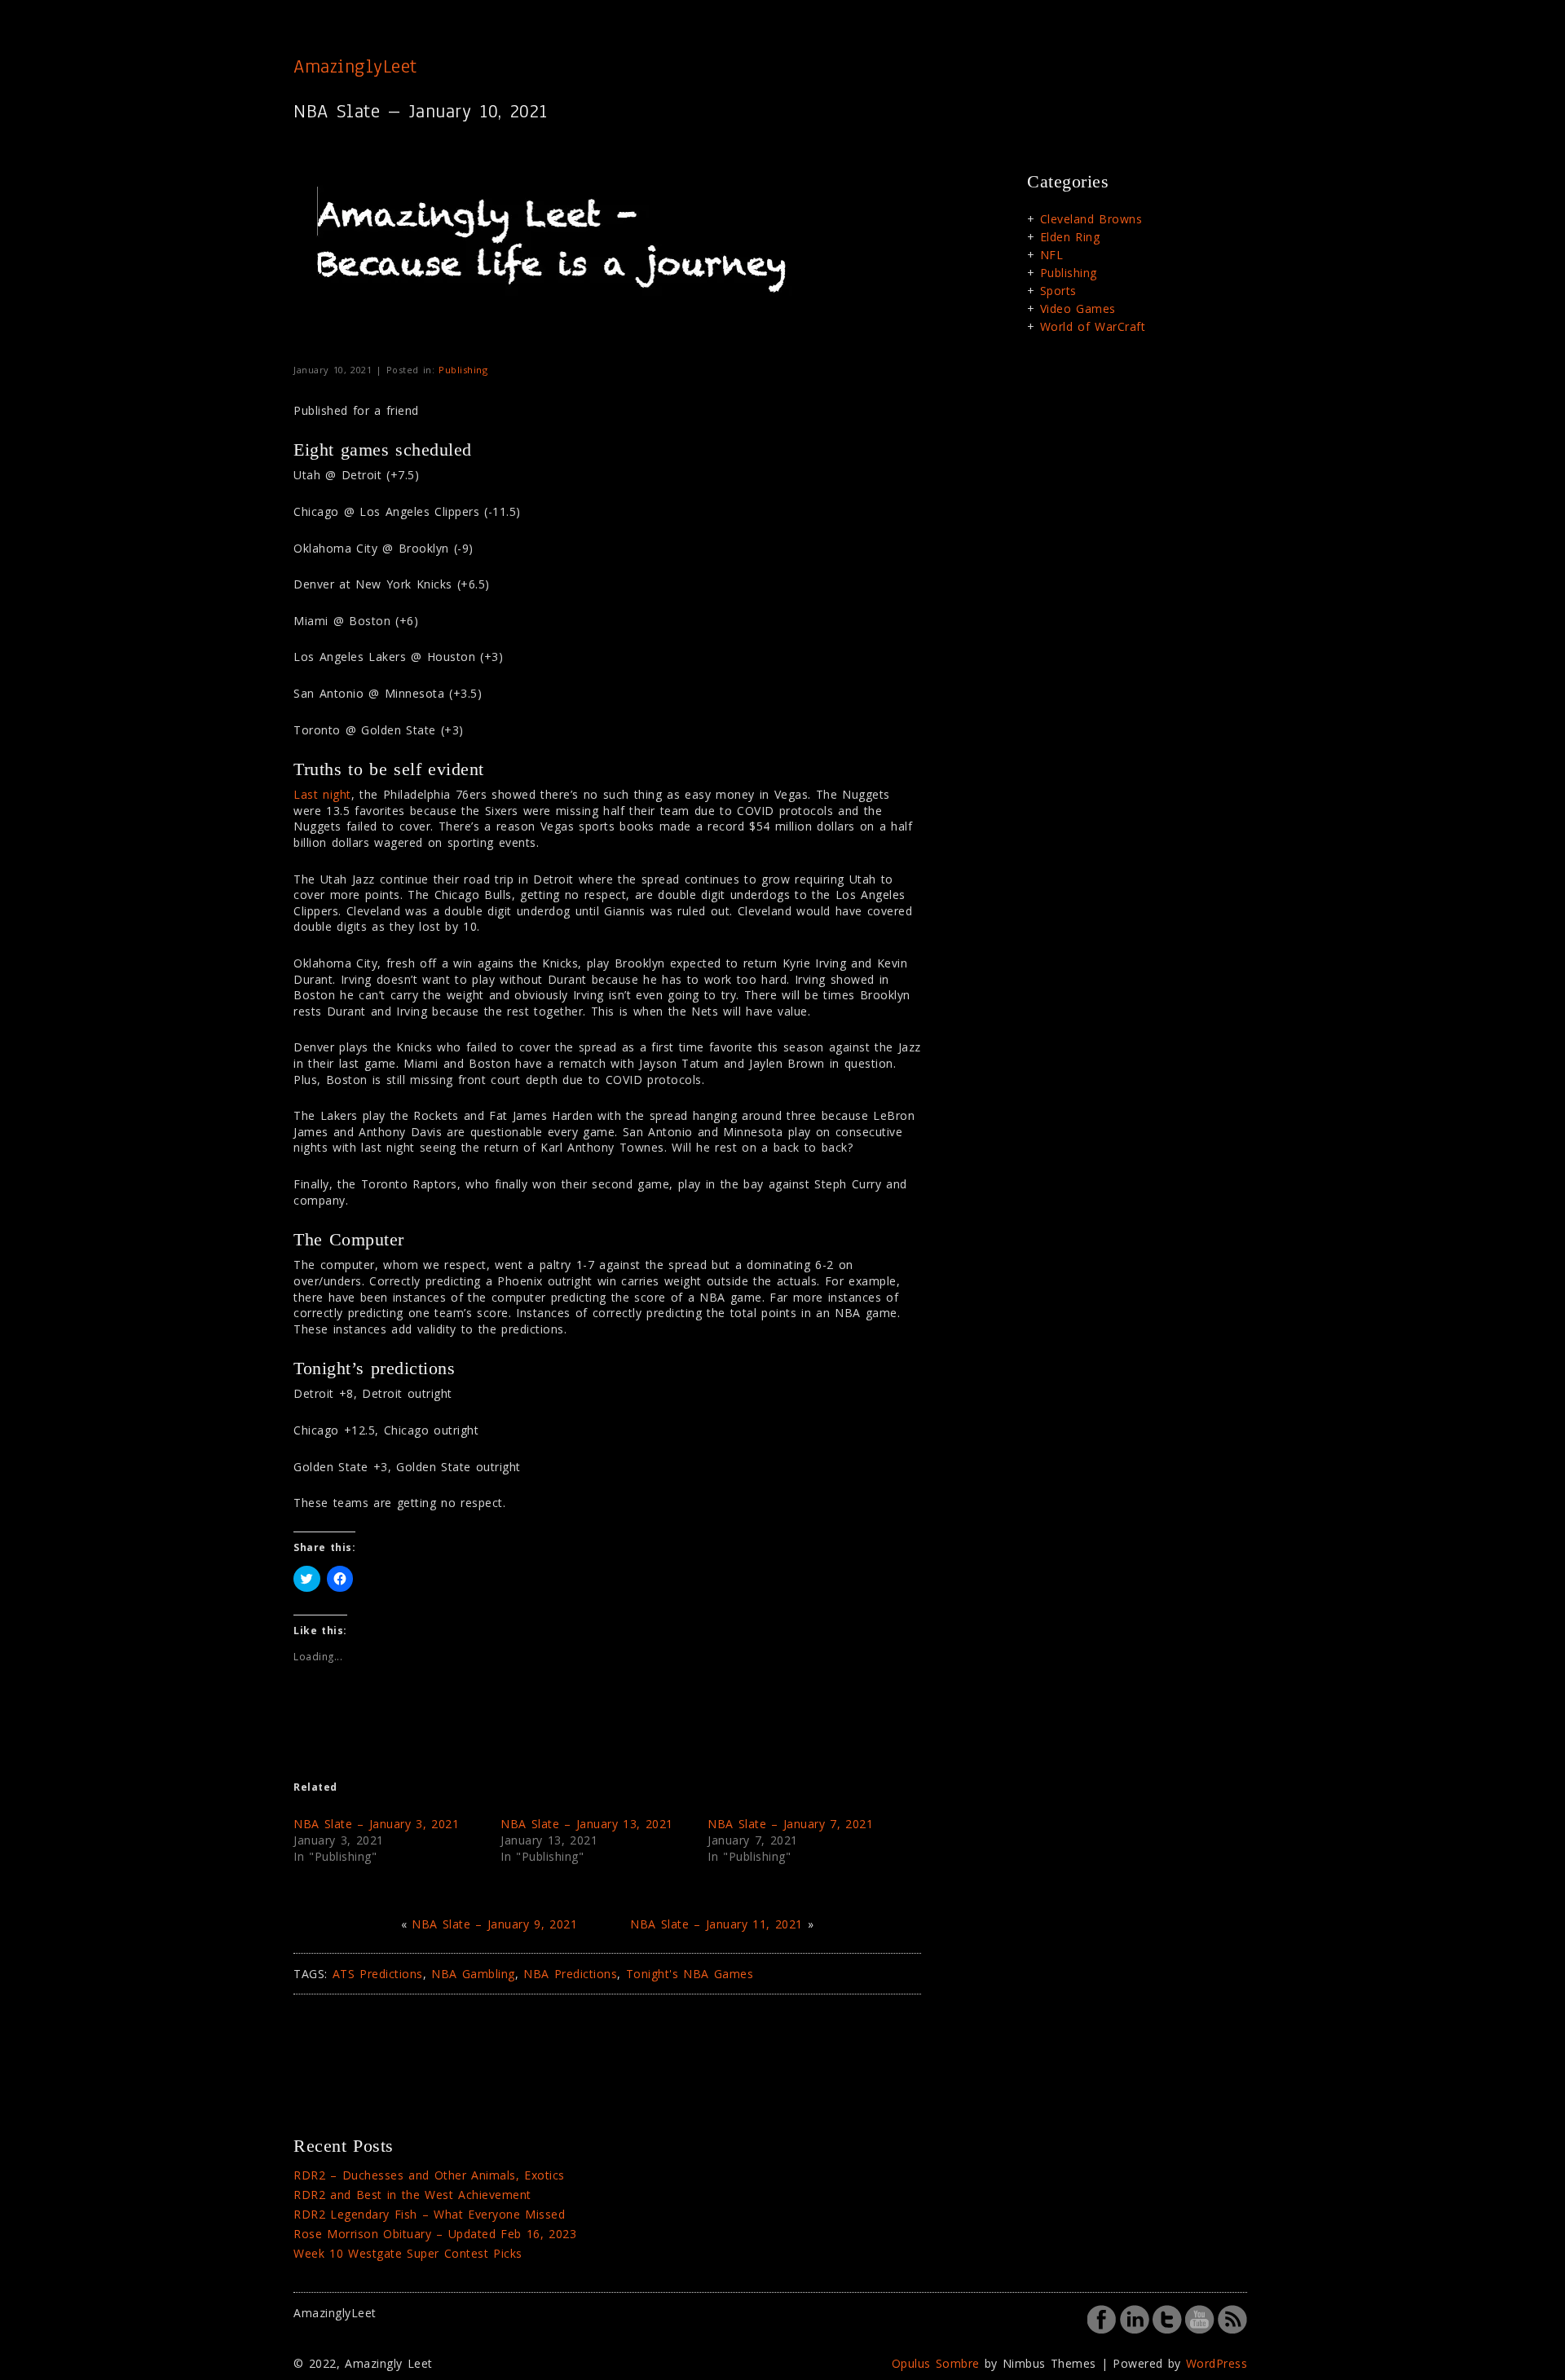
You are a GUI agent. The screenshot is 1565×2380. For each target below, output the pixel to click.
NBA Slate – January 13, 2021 (587, 1824)
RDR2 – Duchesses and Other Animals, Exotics (429, 2175)
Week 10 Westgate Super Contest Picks (408, 2253)
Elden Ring (1070, 237)
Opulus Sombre (936, 2363)
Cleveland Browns (1091, 219)
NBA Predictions (570, 1974)
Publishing (463, 370)
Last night (322, 794)
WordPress (1217, 2363)
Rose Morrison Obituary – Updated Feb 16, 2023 (435, 2234)
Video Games (1078, 309)
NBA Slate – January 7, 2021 (790, 1824)
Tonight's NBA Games (690, 1974)
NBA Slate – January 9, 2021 (494, 1924)
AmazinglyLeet (355, 66)
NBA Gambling (473, 1974)
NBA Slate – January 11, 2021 (716, 1924)
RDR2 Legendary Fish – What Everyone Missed (429, 2214)
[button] (558, 258)
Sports (1058, 291)
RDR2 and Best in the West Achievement (412, 2195)
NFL (1052, 255)
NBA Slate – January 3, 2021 (376, 1824)
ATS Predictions (378, 1974)
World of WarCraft (1093, 326)
